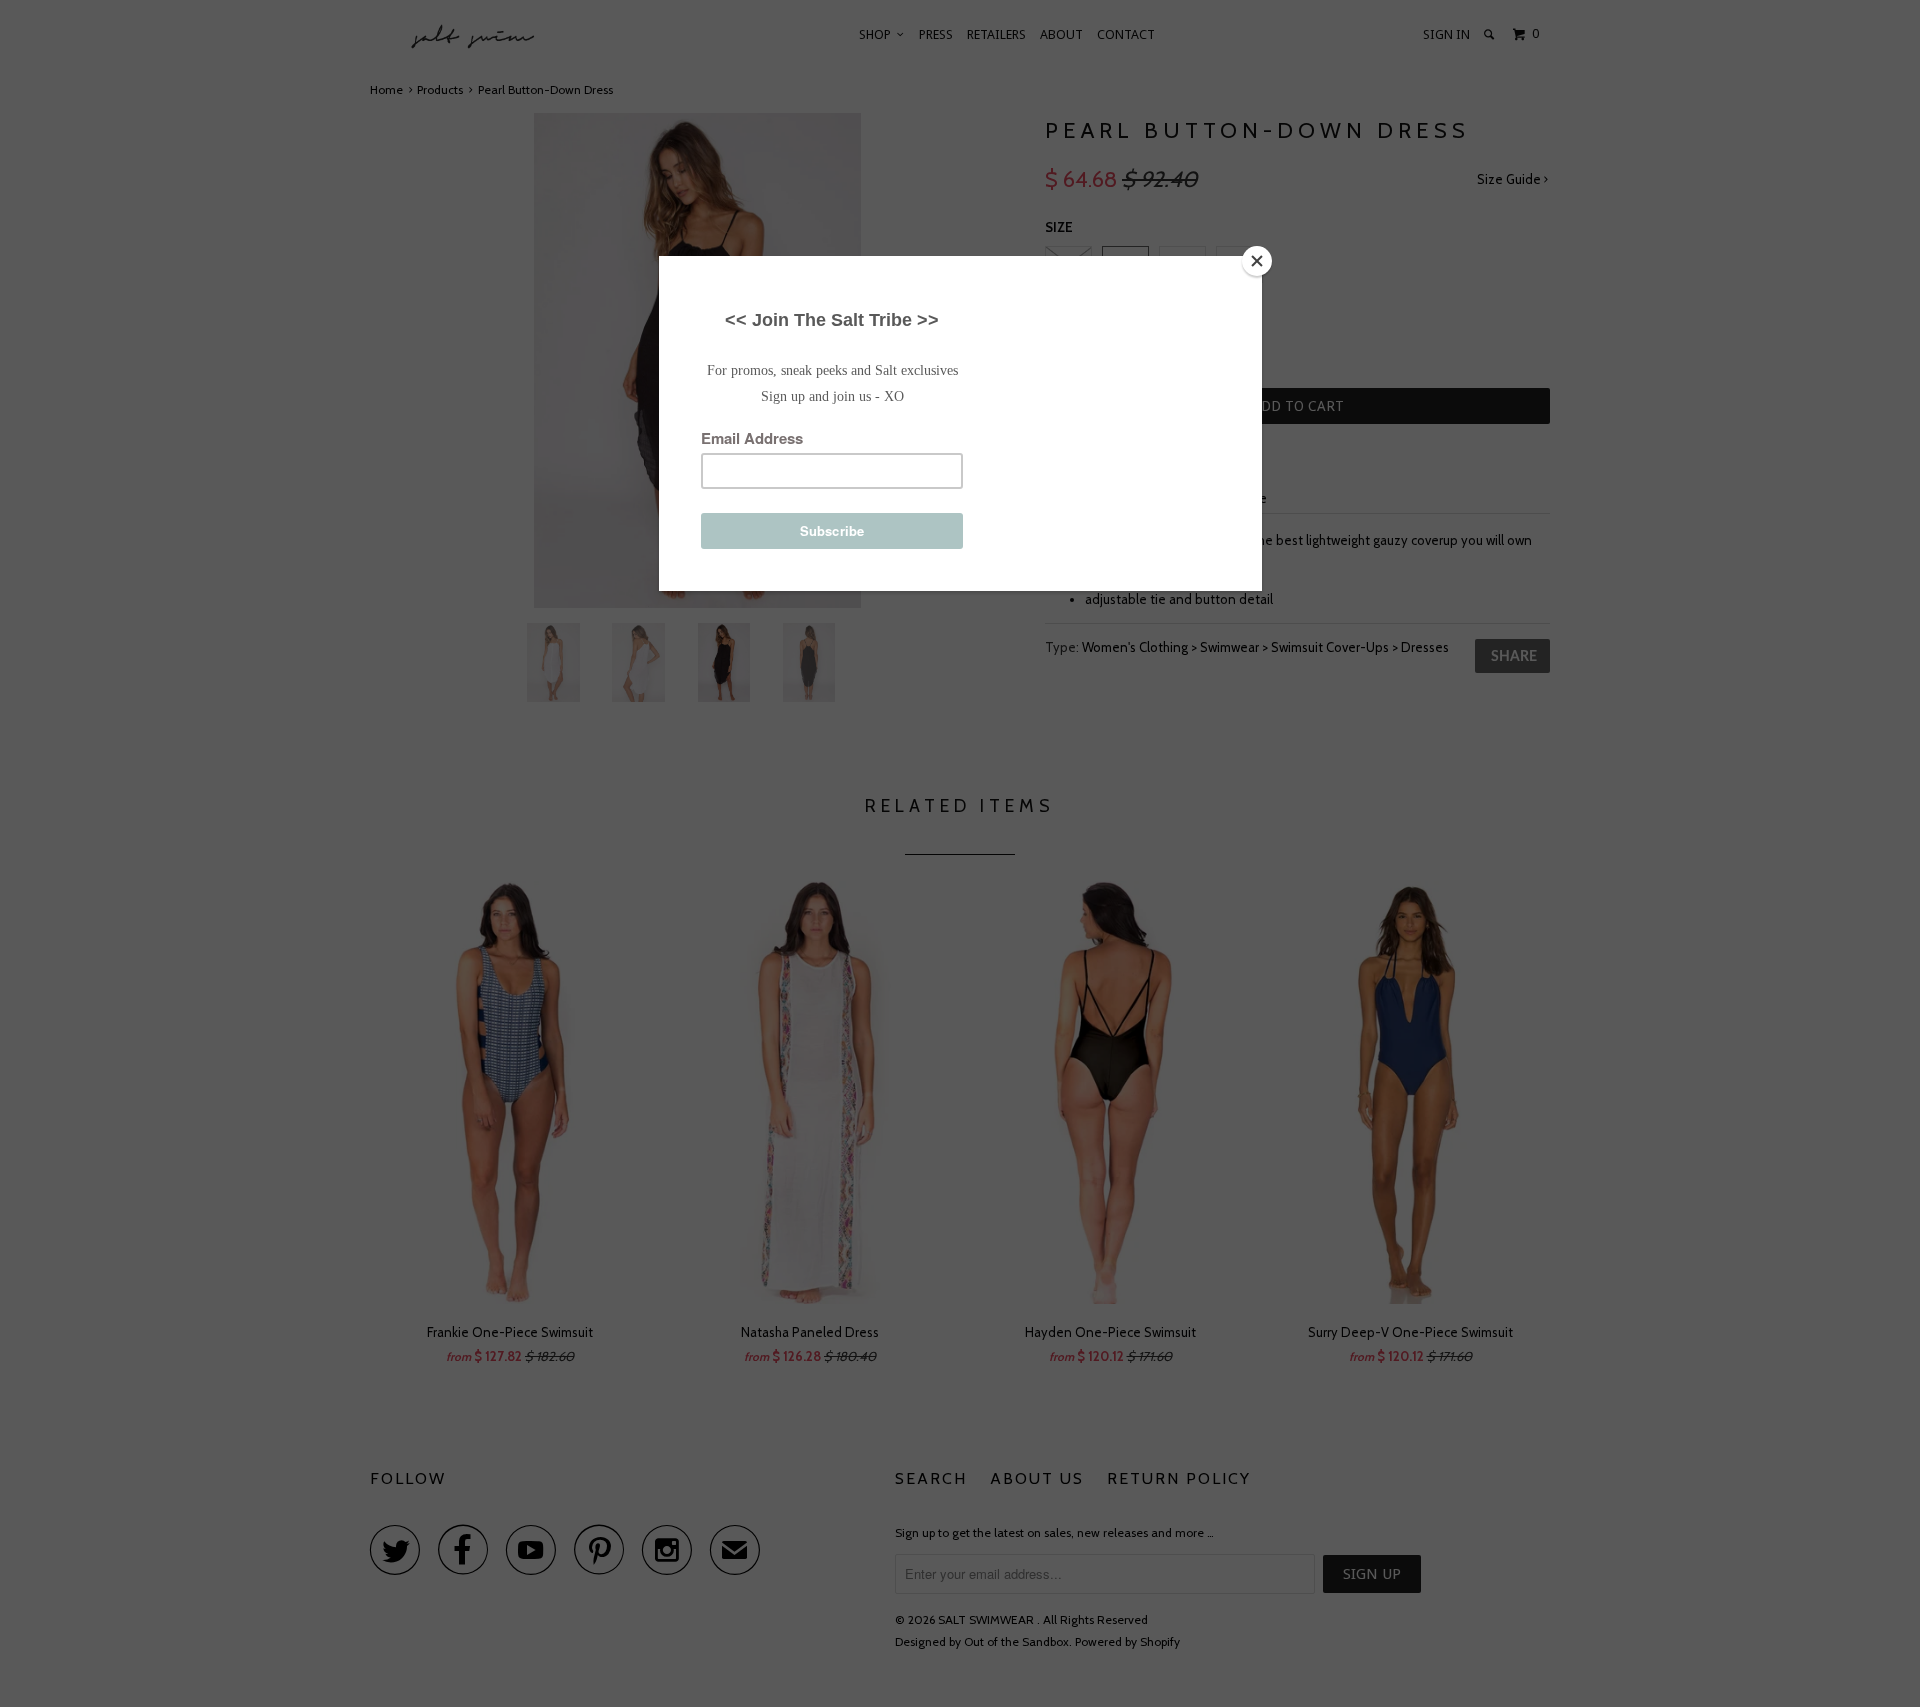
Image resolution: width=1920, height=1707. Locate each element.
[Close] (1257, 261)
